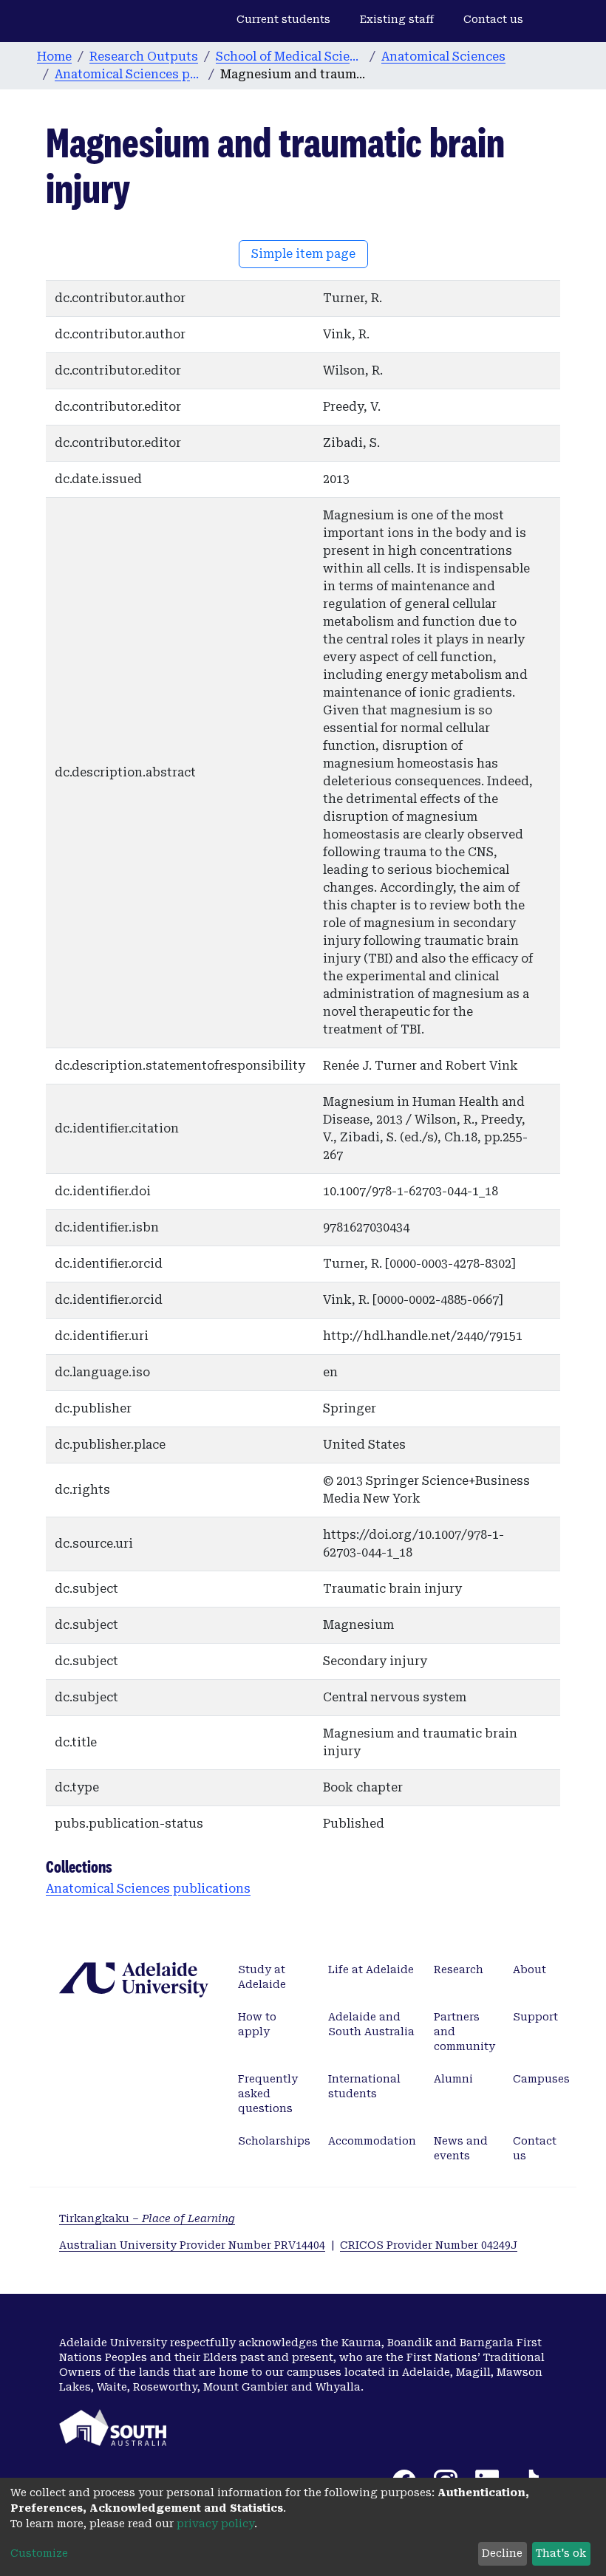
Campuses (541, 2079)
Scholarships (274, 2141)
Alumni (453, 2079)
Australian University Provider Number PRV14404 (192, 2245)
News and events (461, 2148)
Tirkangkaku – (147, 2218)
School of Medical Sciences (290, 57)
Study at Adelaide (262, 1977)
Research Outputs (144, 57)
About (530, 1969)
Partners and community (464, 2032)
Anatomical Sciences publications (129, 74)
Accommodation (372, 2141)
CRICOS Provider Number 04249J (429, 2245)
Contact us (493, 19)
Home (54, 57)
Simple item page (303, 254)
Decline (502, 2553)
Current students (283, 19)
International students (364, 2086)
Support (535, 2017)
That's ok (561, 2553)
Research (459, 1969)
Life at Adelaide (371, 1969)
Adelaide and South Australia (371, 2024)
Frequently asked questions (268, 2094)
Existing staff (397, 19)
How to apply (257, 2024)
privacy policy (215, 2524)
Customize (39, 2553)
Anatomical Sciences (443, 57)
